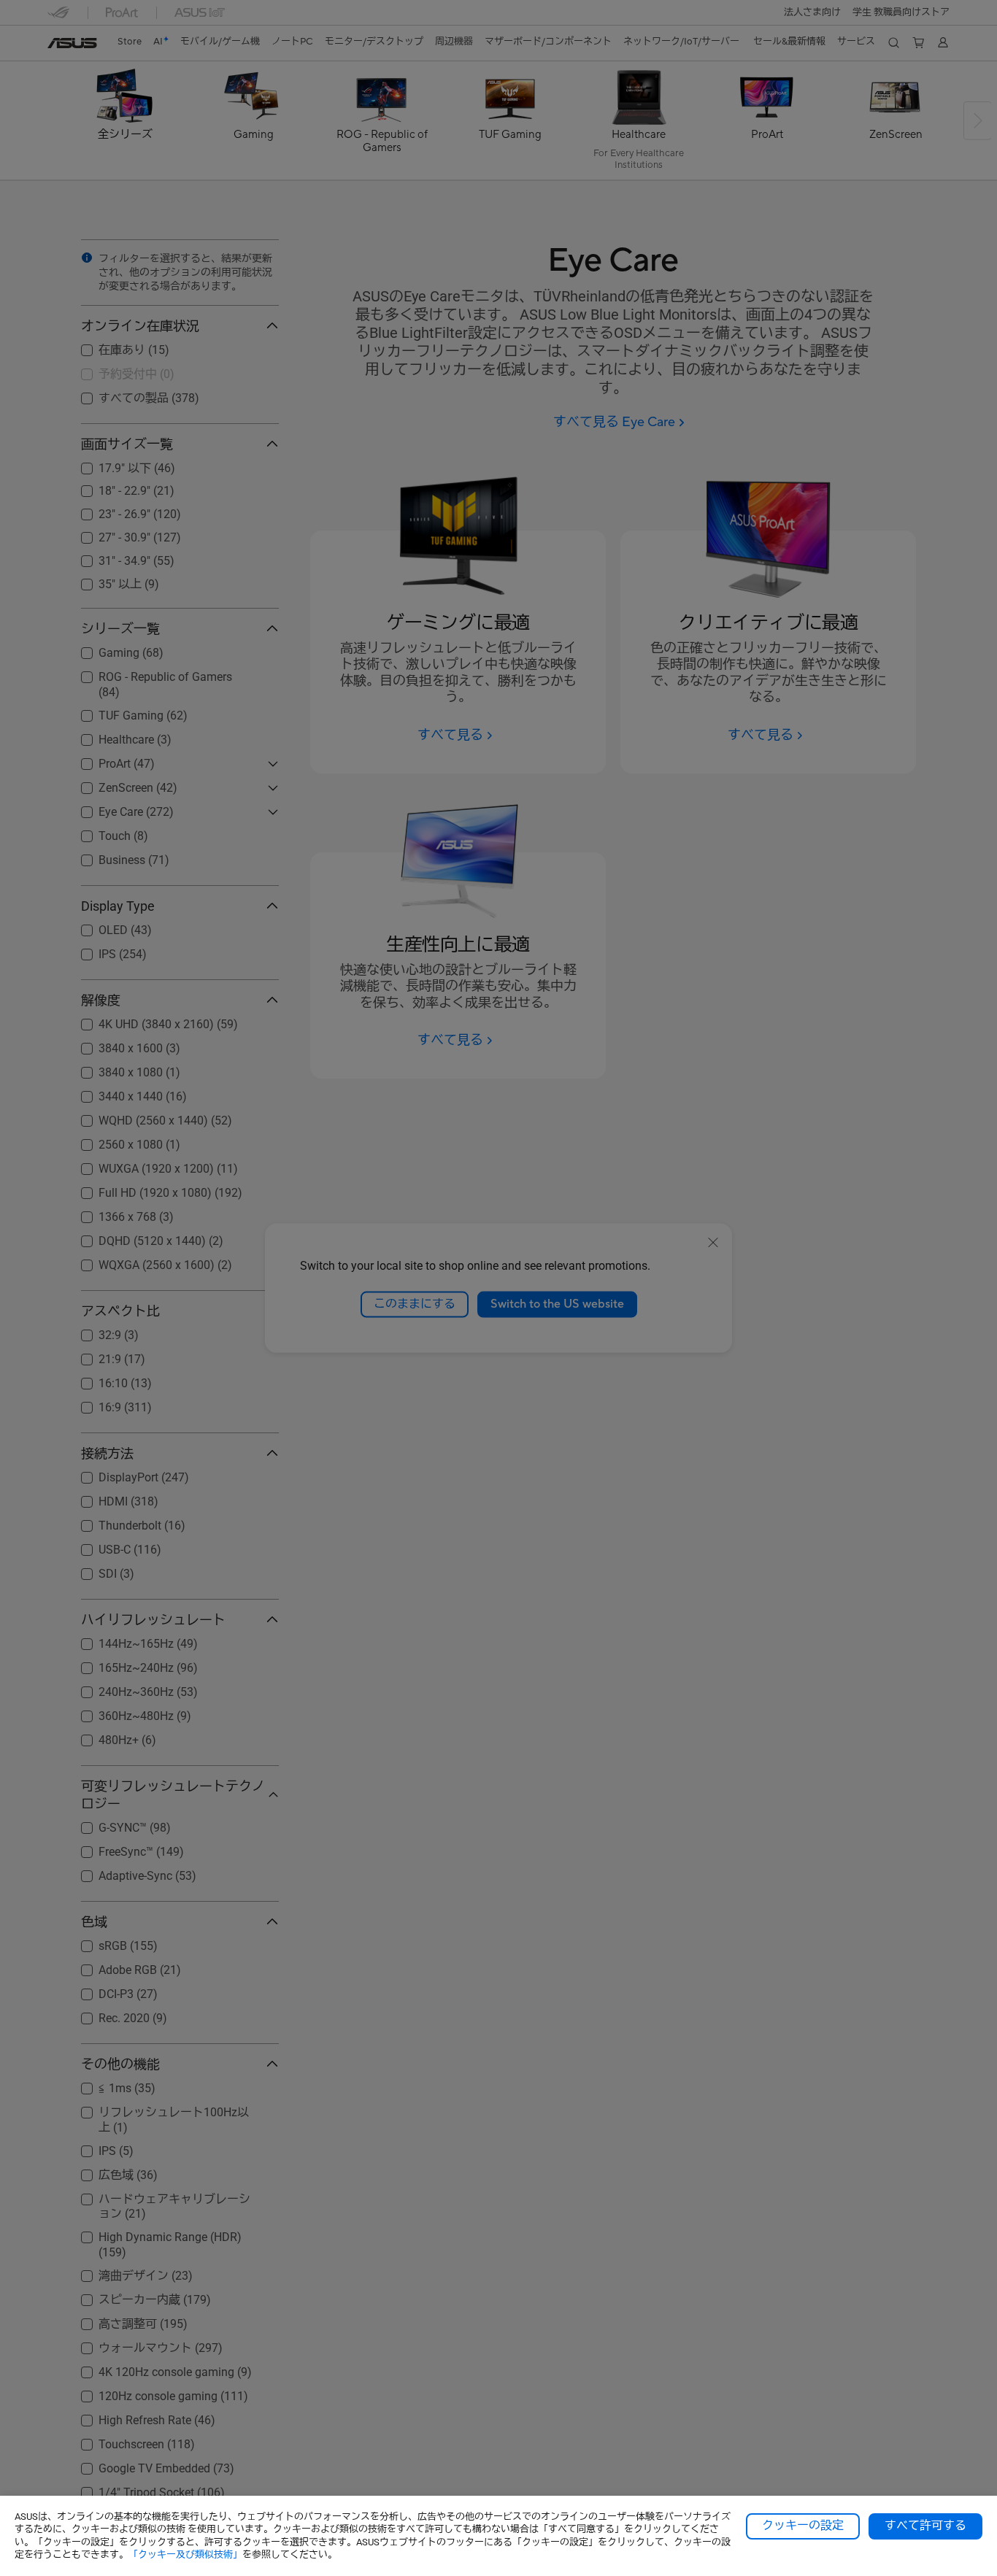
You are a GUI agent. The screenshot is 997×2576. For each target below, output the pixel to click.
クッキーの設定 (803, 2526)
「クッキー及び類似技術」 (185, 2554)
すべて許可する (925, 2526)
